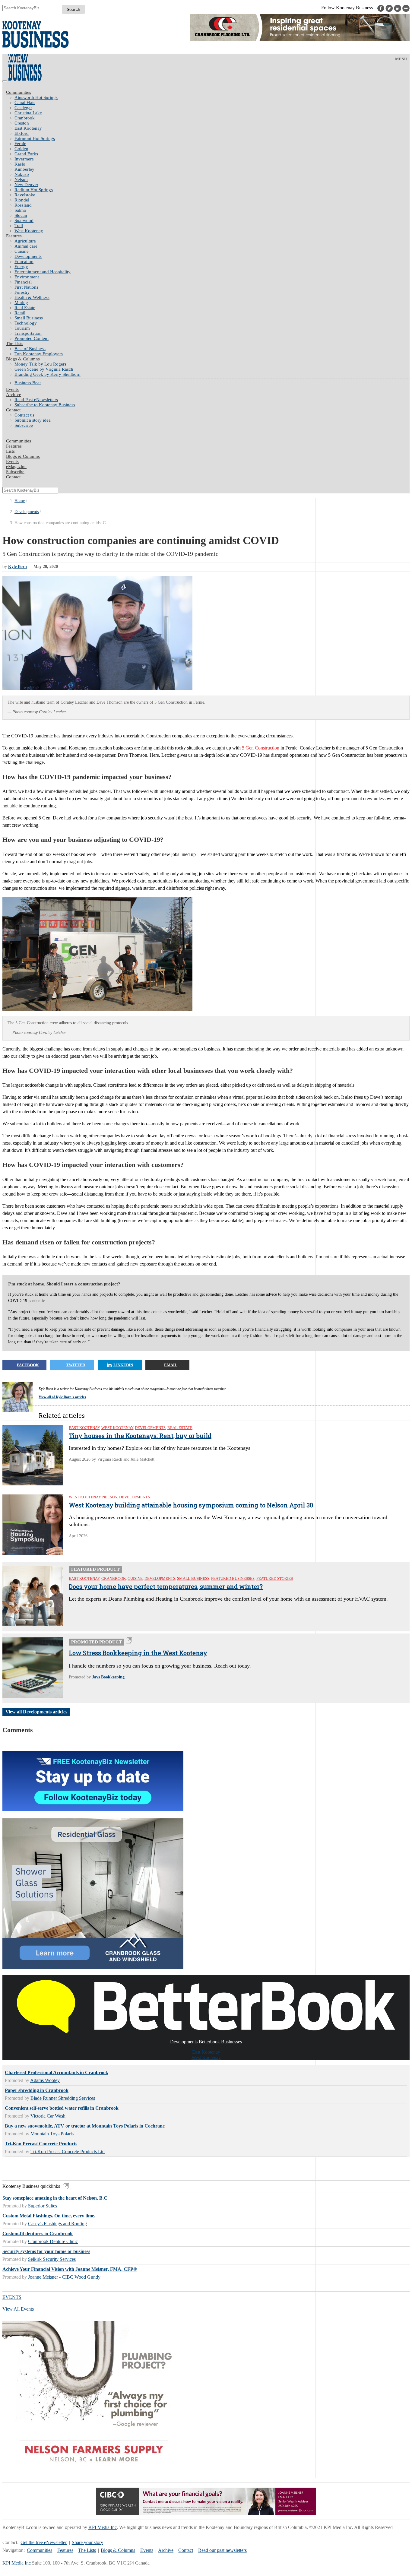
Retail (20, 313)
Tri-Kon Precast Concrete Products (41, 2144)
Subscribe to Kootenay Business (45, 405)
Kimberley (24, 169)
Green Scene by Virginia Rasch (44, 369)
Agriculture (25, 241)
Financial (23, 282)
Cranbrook (25, 118)
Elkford (22, 133)
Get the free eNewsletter (44, 2542)
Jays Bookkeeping (108, 1677)
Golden (21, 149)
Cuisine (22, 251)
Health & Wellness (32, 297)
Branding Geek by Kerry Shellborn (48, 374)
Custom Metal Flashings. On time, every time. (49, 2216)
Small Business (29, 318)
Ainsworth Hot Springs (36, 97)
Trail (19, 226)
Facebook (28, 1365)
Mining (21, 303)
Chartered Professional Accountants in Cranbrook (57, 2072)
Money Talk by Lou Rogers (40, 364)
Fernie (20, 144)
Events (147, 2550)
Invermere (24, 159)
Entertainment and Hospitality (43, 272)
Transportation (28, 333)
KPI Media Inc (103, 2527)
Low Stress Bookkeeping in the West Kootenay (138, 1653)
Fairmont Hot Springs (35, 138)
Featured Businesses (233, 1578)
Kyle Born (17, 567)
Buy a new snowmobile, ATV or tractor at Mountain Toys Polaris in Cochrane (85, 2126)
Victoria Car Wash (48, 2116)
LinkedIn (123, 1365)
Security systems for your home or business (46, 2251)
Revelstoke (25, 195)
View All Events (18, 2309)
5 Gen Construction (261, 748)
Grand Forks (26, 154)
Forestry (22, 292)
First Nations (26, 287)
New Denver (26, 185)
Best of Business (30, 349)
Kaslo (20, 164)
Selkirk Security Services (52, 2259)
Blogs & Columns (23, 359)
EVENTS (12, 2297)
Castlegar (23, 108)
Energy (21, 267)
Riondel (22, 200)
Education (24, 261)
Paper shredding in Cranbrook (37, 2090)
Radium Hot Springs (34, 190)
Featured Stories (275, 1578)
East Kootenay (28, 128)
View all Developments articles (36, 1712)
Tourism (22, 328)
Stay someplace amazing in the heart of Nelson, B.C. (55, 2198)
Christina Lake (28, 113)
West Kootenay (29, 231)
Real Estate (25, 308)
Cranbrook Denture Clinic (53, 2241)
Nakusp (22, 174)
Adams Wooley (45, 2080)
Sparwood (24, 220)
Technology (26, 323)
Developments (28, 256)
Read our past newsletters (222, 2550)
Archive (14, 394)
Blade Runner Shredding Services (63, 2098)
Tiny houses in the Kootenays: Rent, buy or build (140, 1436)
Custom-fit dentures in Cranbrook (38, 2234)
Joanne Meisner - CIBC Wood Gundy (64, 2277)
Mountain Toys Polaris (52, 2134)
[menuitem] (212, 98)
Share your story (87, 2542)
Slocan (21, 215)
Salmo (20, 210)
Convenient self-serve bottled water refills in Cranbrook (62, 2108)
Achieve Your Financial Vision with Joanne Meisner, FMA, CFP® (70, 2269)
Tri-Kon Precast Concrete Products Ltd (68, 2151)
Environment (27, 277)
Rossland (23, 205)
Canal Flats (25, 103)
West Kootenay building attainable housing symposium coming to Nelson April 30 (191, 1505)
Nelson (21, 179)
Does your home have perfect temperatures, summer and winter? (166, 1586)
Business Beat (28, 383)
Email (171, 1365)
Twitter (76, 1365)
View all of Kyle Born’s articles (62, 1397)
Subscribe (24, 425)
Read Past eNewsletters (36, 400)
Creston (22, 123)
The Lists (15, 344)
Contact (13, 410)
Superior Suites (43, 2206)
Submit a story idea (33, 420)
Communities (19, 92)
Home (20, 501)
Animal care (26, 246)
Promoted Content (32, 338)
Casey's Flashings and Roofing (57, 2224)
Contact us (24, 415)
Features (14, 236)
